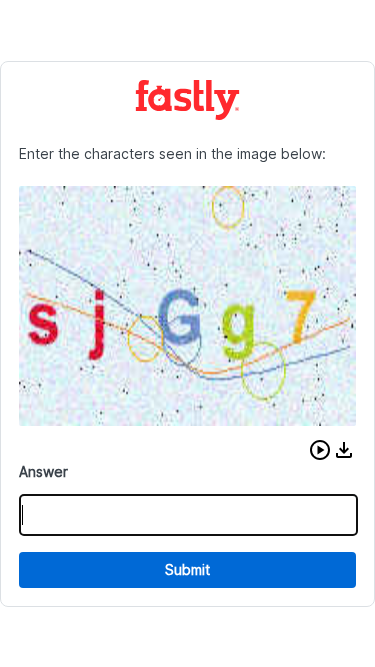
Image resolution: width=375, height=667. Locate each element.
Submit (187, 569)
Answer (43, 471)
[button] (320, 450)
